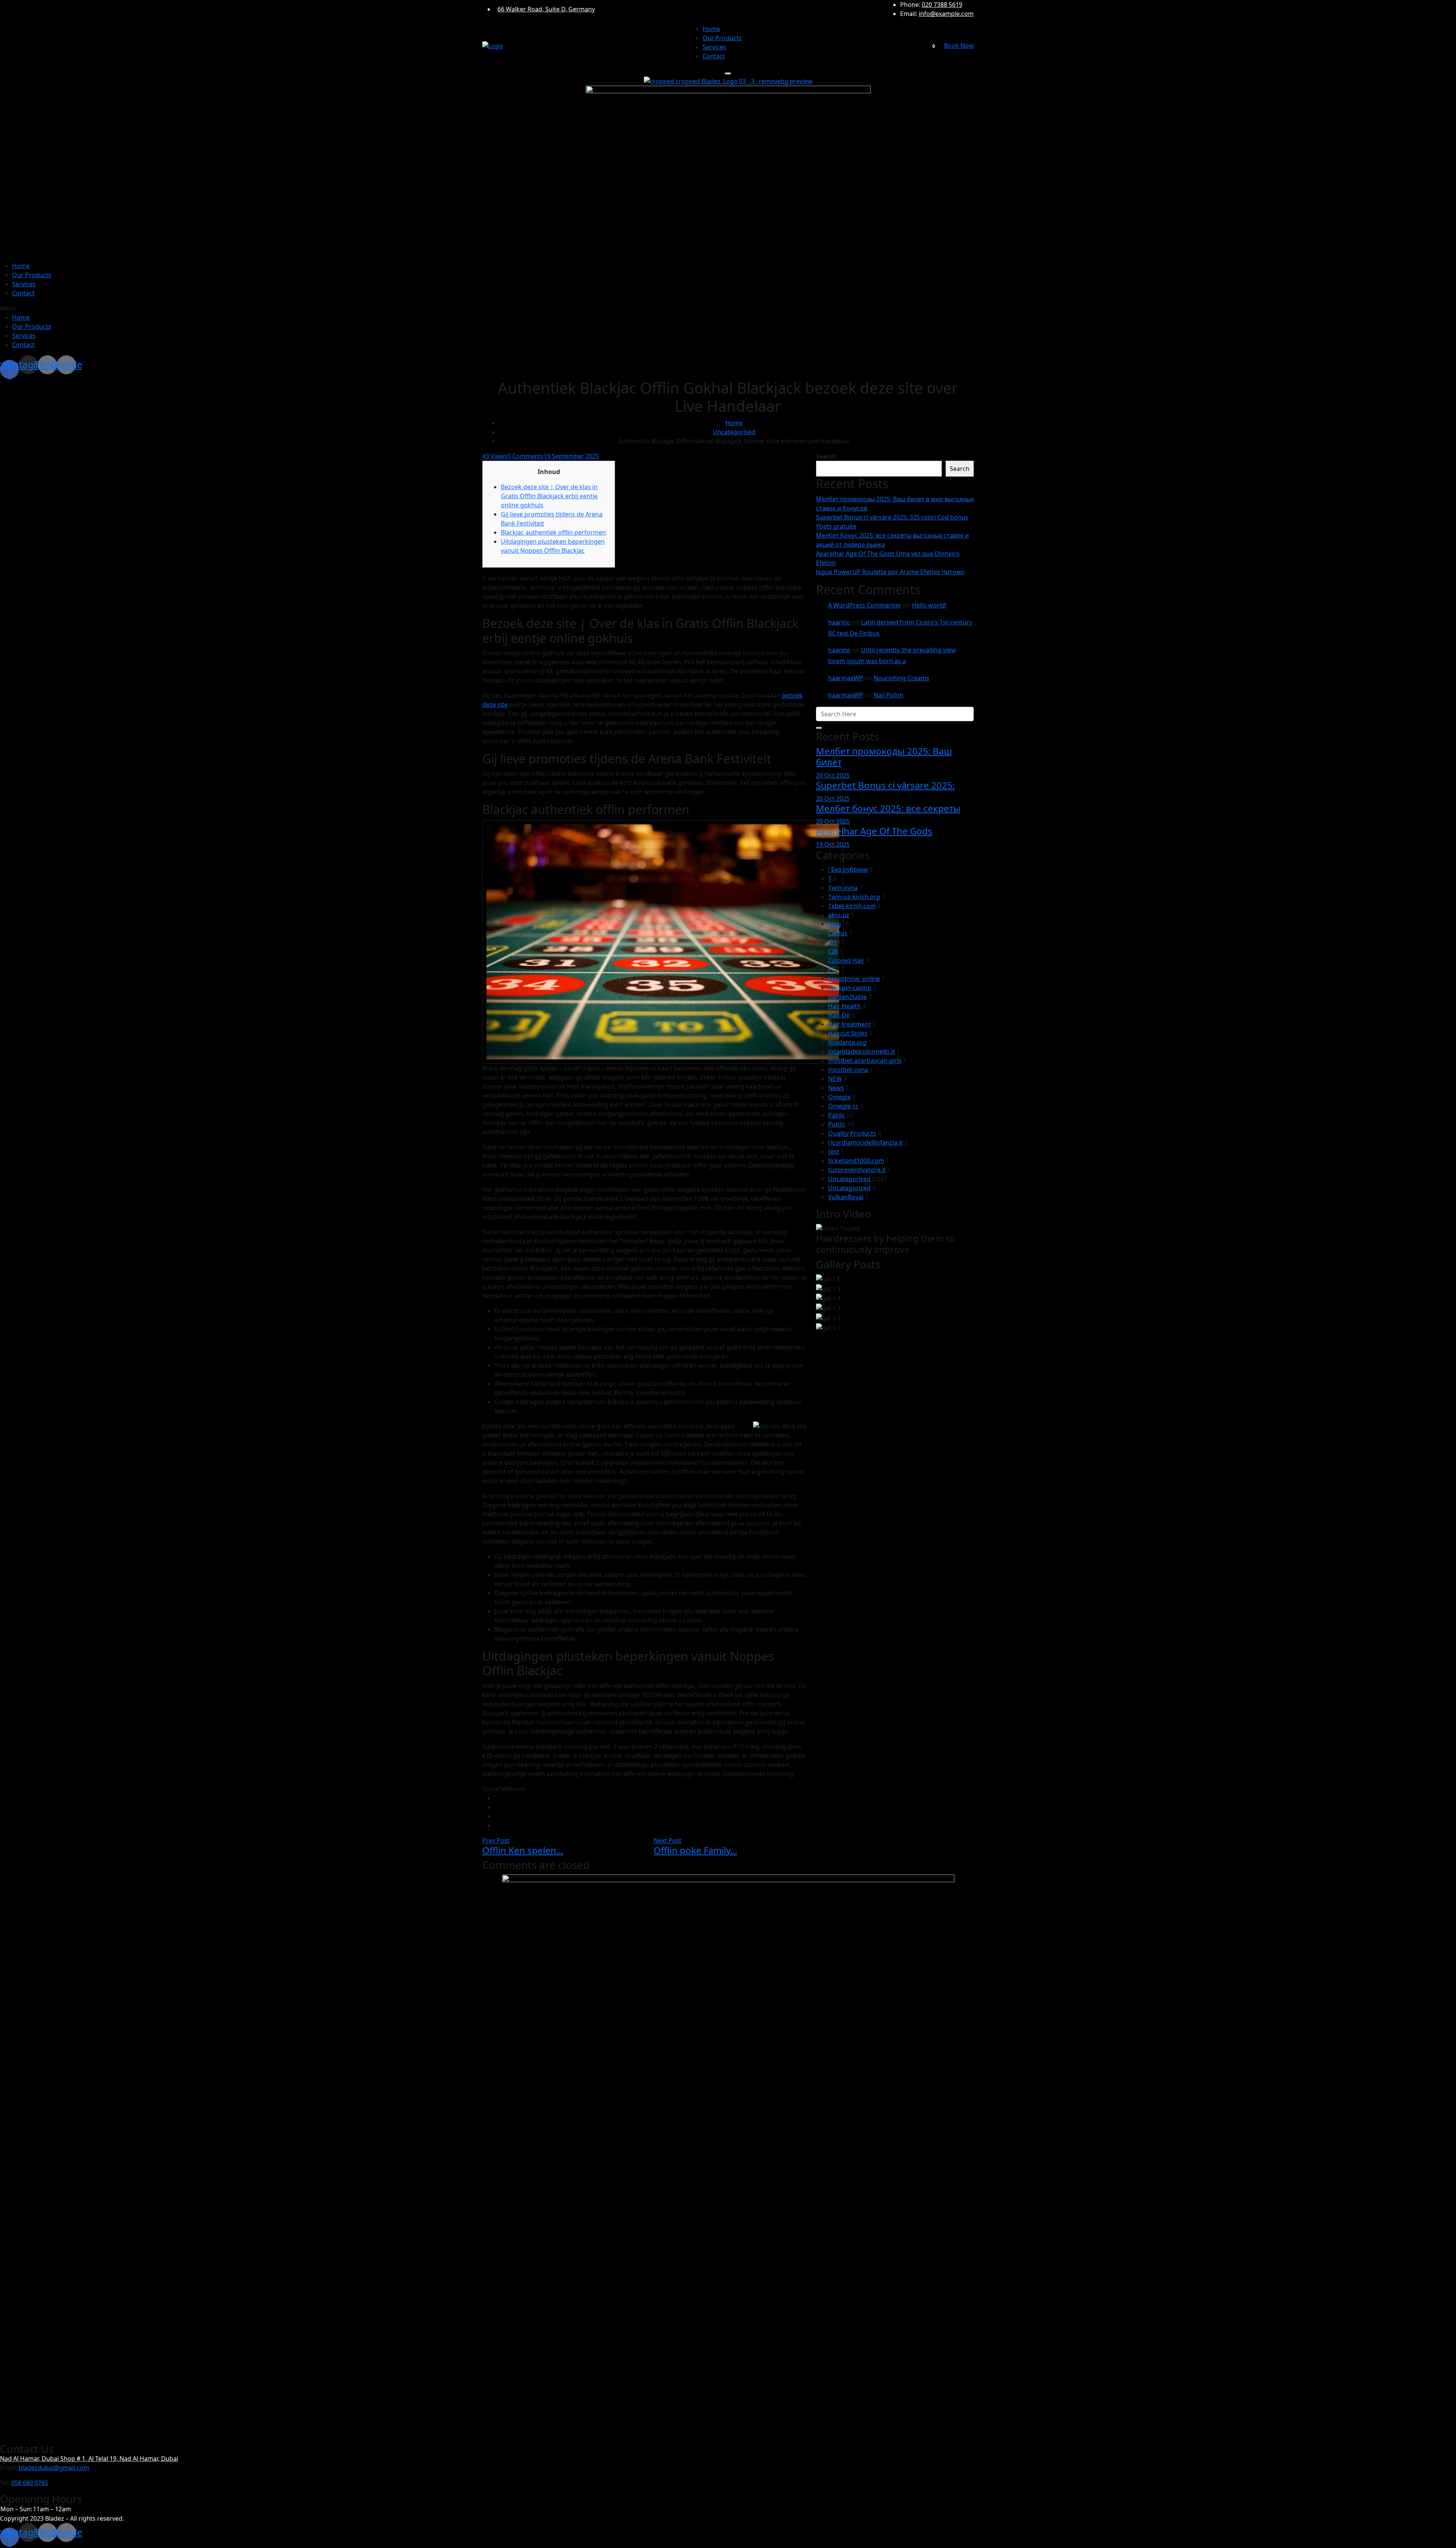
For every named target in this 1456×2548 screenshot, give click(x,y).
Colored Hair (846, 960)
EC (832, 970)
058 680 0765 (30, 2483)
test (834, 1152)
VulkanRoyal (846, 1197)
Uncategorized (849, 1188)
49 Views (495, 456)
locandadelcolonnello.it (861, 1051)
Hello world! (929, 605)
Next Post (668, 1840)
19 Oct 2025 (833, 844)
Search (826, 456)
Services (714, 47)
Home (711, 29)
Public (837, 1124)
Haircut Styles (848, 1033)
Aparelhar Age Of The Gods (874, 831)
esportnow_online (854, 979)
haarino (839, 622)
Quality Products (852, 1133)
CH (832, 942)
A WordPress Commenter (865, 605)
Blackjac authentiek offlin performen (553, 532)
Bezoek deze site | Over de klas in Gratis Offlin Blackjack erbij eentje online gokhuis (549, 496)
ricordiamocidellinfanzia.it (865, 1142)
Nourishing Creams (901, 678)
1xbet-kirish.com (852, 906)
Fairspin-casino (850, 988)
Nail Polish (889, 695)
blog (835, 924)
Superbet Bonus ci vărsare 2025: (885, 785)
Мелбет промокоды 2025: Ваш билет (884, 756)
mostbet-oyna (848, 1070)
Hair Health (844, 1006)
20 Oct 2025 (833, 775)
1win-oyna (843, 888)
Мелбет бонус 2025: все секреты (888, 808)
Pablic (837, 1115)
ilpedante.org (847, 1042)
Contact (714, 56)
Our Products (722, 38)
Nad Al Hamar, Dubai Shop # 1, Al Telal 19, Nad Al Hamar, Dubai (89, 2459)
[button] (728, 308)
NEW (835, 1079)
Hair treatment (850, 1024)
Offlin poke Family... (695, 1850)
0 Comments (526, 456)
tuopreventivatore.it (857, 1170)
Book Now (959, 45)
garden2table (847, 997)
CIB (833, 951)
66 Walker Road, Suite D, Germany (546, 9)
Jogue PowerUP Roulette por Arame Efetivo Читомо (890, 572)
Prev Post (496, 1840)
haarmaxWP (846, 678)
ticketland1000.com (856, 1161)
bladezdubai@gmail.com (54, 2468)
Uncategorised (734, 432)
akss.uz (839, 915)
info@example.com (946, 14)
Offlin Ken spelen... (523, 1850)
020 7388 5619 (942, 5)
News (836, 1088)
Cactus (838, 933)
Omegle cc (843, 1106)
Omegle (839, 1097)
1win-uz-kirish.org (854, 897)
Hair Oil (839, 1015)
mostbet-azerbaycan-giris (865, 1061)
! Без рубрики (848, 869)
